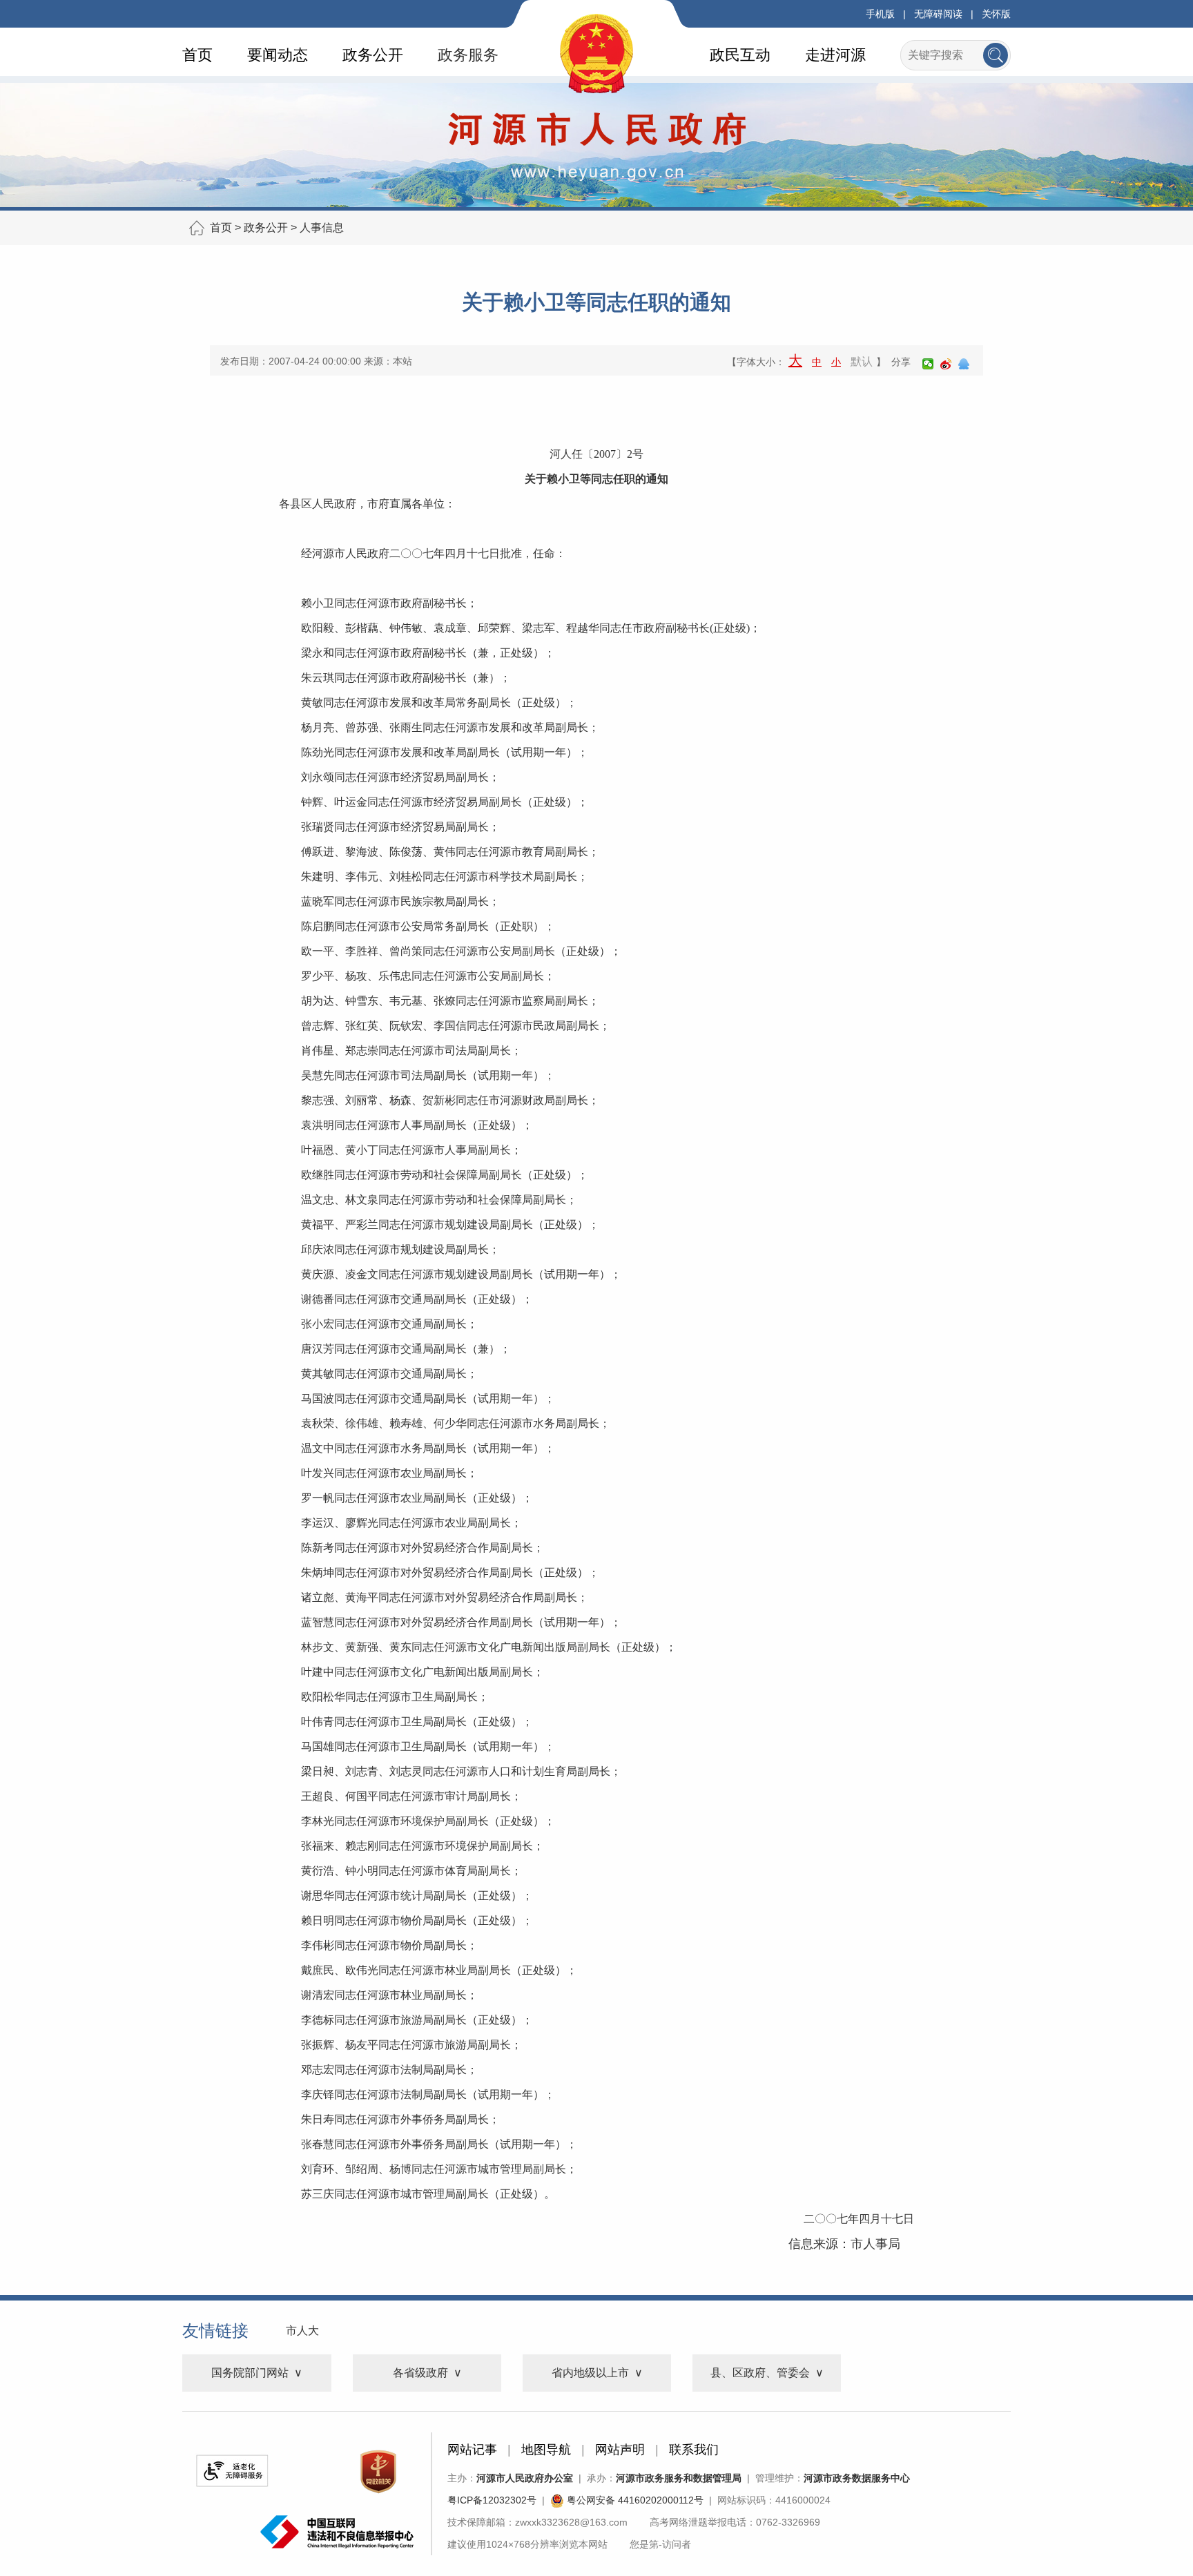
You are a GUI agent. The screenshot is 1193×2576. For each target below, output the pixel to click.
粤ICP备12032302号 (492, 2500)
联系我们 (694, 2450)
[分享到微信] (928, 364)
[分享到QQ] (964, 364)
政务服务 (468, 55)
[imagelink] (232, 2471)
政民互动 (740, 55)
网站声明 (620, 2450)
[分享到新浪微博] (946, 364)
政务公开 (373, 55)
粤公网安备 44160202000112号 (634, 2500)
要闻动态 (278, 55)
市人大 (302, 2331)
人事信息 (322, 227)
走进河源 (835, 55)
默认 (862, 361)
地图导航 (546, 2450)
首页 (197, 55)
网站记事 (472, 2450)
